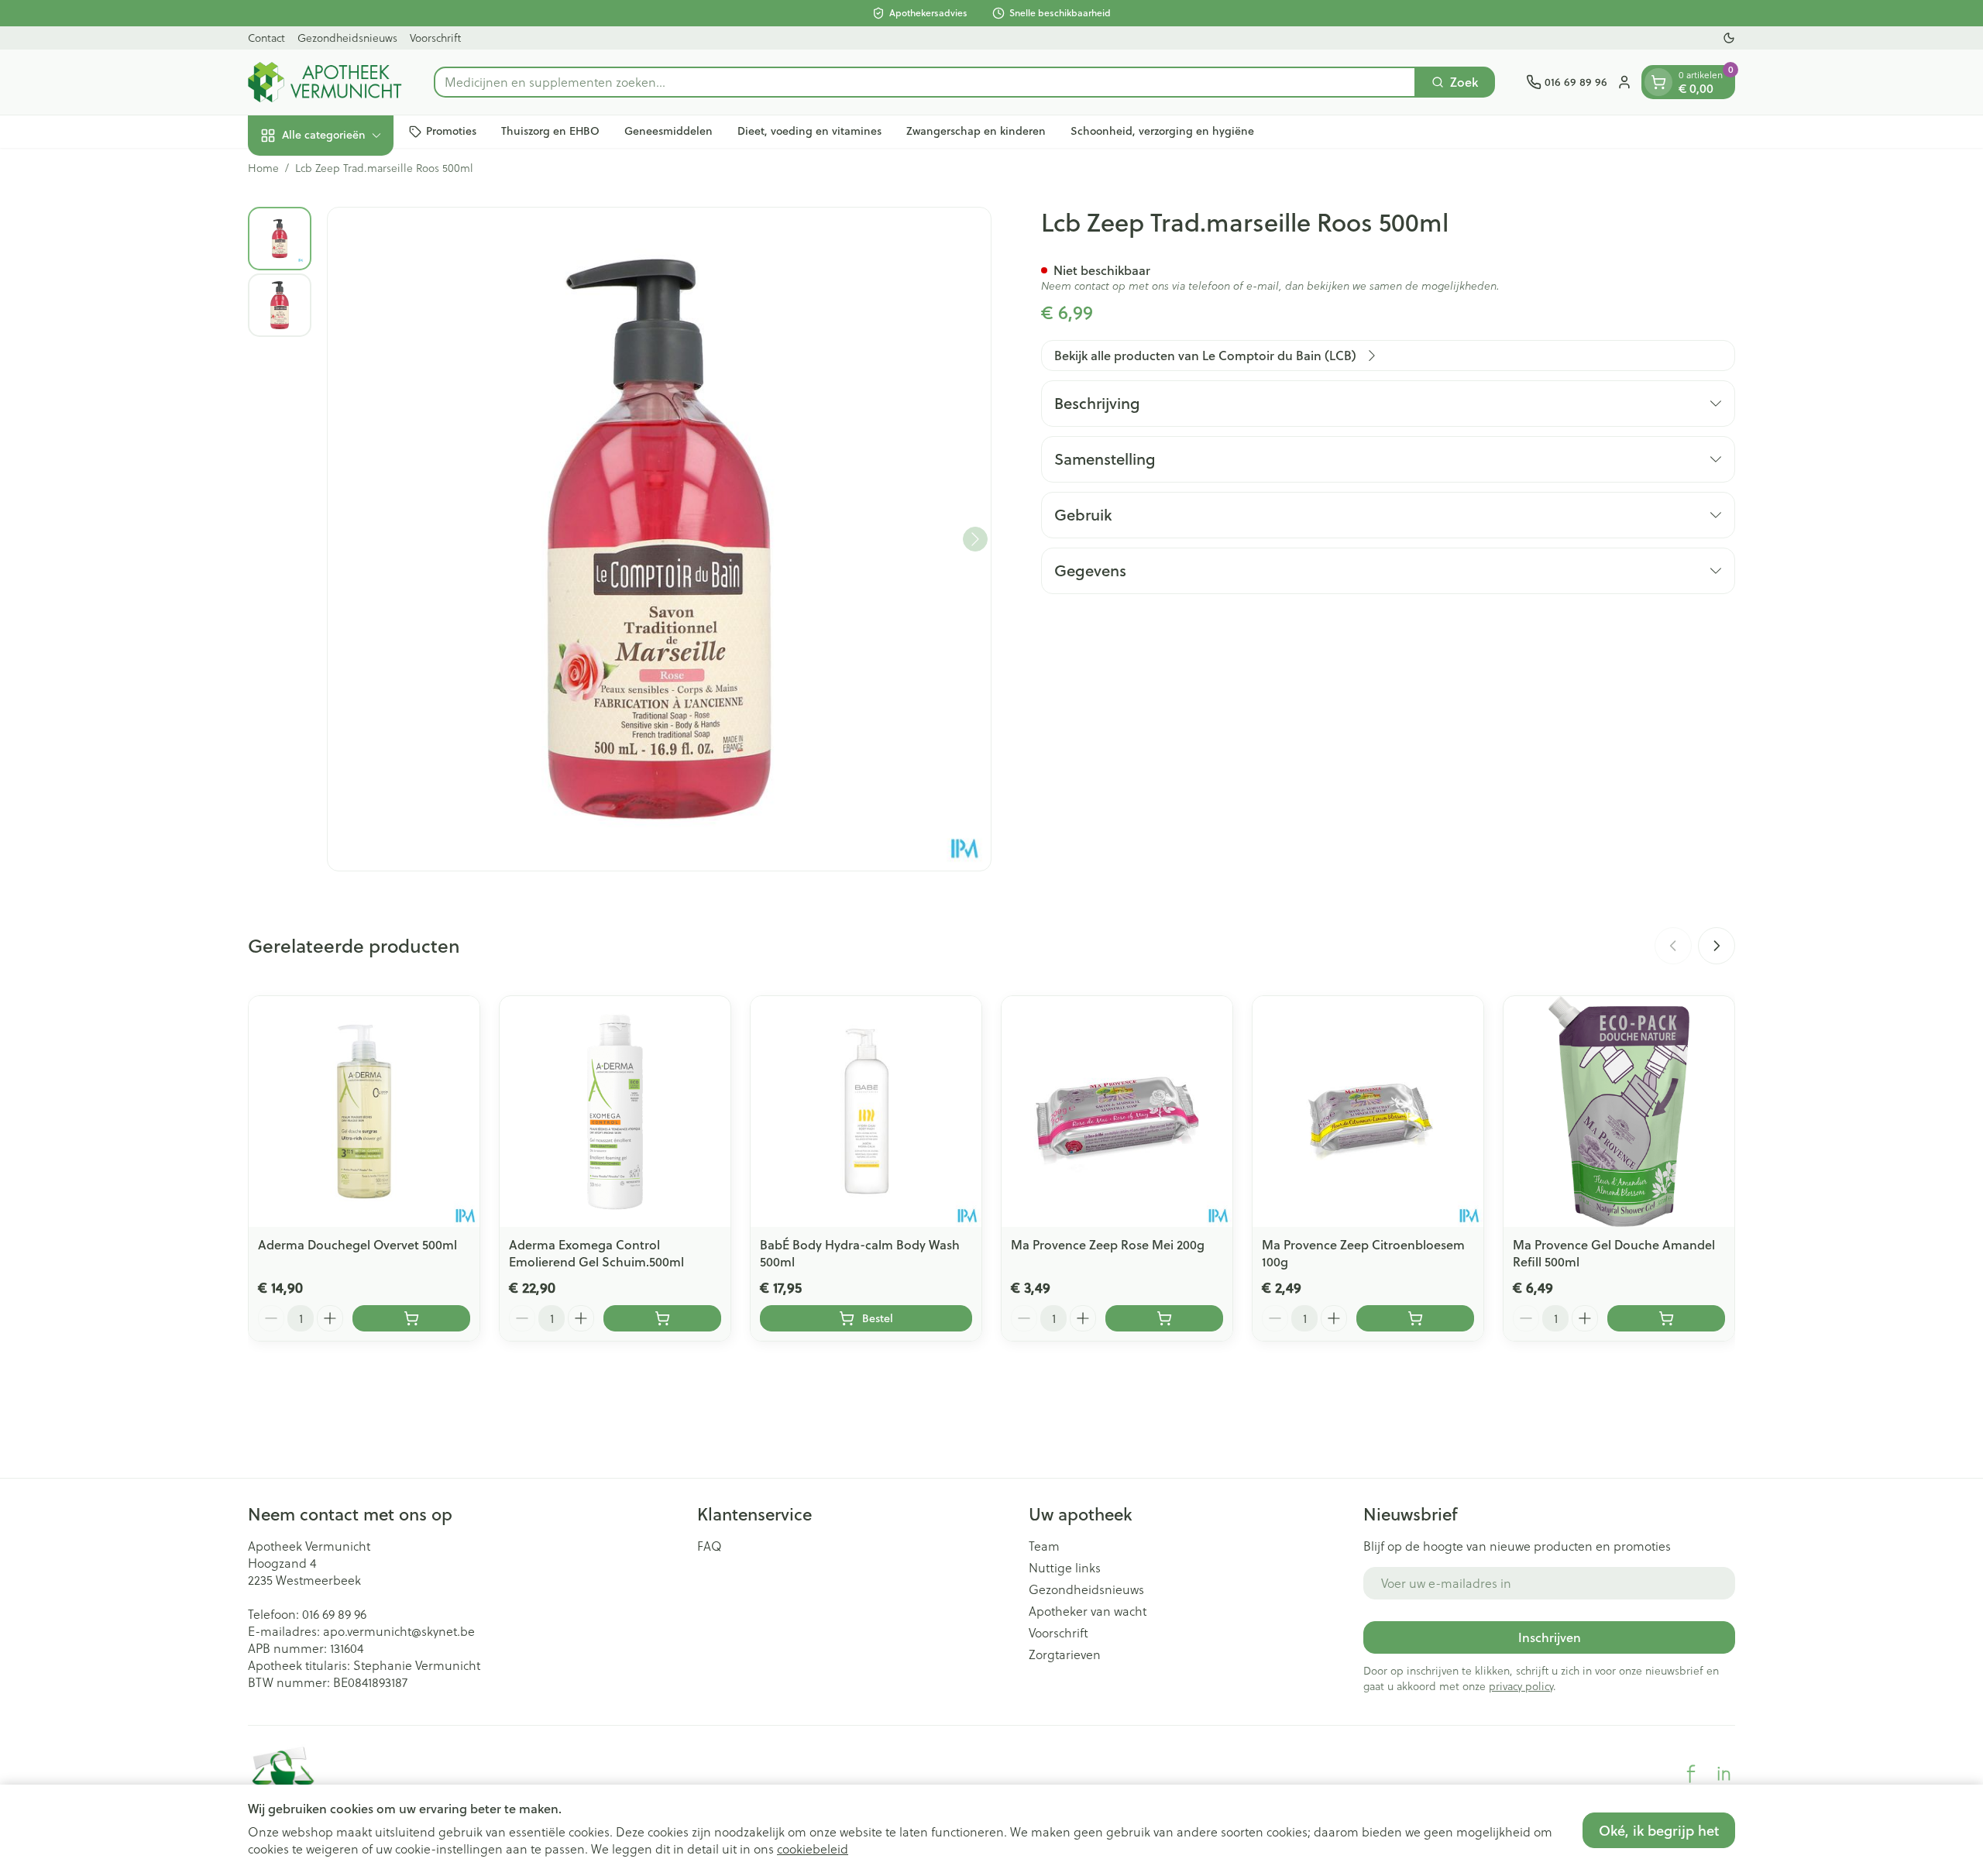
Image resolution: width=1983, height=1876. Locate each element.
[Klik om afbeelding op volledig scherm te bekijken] (659, 539)
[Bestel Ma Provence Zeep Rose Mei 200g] (1164, 1318)
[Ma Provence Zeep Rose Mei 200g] (1117, 1112)
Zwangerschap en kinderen (976, 131)
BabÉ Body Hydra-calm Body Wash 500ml (860, 1253)
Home (263, 168)
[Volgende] (975, 539)
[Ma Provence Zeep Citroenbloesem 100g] (1368, 1112)
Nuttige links (1065, 1568)
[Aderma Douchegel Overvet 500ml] (364, 1112)
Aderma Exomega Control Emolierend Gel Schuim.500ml (596, 1253)
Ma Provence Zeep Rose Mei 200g (1108, 1244)
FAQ (710, 1546)
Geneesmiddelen (668, 131)
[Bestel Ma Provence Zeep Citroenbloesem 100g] (1415, 1318)
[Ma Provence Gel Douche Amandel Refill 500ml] (1619, 1112)
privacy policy (1521, 1686)
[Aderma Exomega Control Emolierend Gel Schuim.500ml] (615, 1112)
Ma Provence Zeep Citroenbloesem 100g (1363, 1253)
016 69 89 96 (334, 1614)
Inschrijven (1550, 1637)
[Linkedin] (1724, 1774)
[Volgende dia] (1717, 946)
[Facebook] (1691, 1774)
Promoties (451, 131)
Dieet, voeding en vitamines (809, 131)
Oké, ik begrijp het (1659, 1830)
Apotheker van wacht (1088, 1611)
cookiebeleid (813, 1849)
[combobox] (925, 82)
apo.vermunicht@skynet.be (399, 1631)
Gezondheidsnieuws (347, 38)
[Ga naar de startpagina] (325, 82)
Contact (266, 38)
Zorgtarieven (1065, 1654)
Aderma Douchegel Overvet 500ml (357, 1244)
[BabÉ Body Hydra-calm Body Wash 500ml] (866, 1112)
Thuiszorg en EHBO (550, 131)
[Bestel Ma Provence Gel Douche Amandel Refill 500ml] (1666, 1318)
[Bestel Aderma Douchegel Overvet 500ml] (411, 1318)
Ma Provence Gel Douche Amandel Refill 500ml (1614, 1253)
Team (1044, 1546)
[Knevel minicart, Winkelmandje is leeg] (1658, 82)
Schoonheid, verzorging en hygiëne (1162, 131)
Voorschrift (435, 38)
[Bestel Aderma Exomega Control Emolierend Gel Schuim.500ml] (662, 1318)
